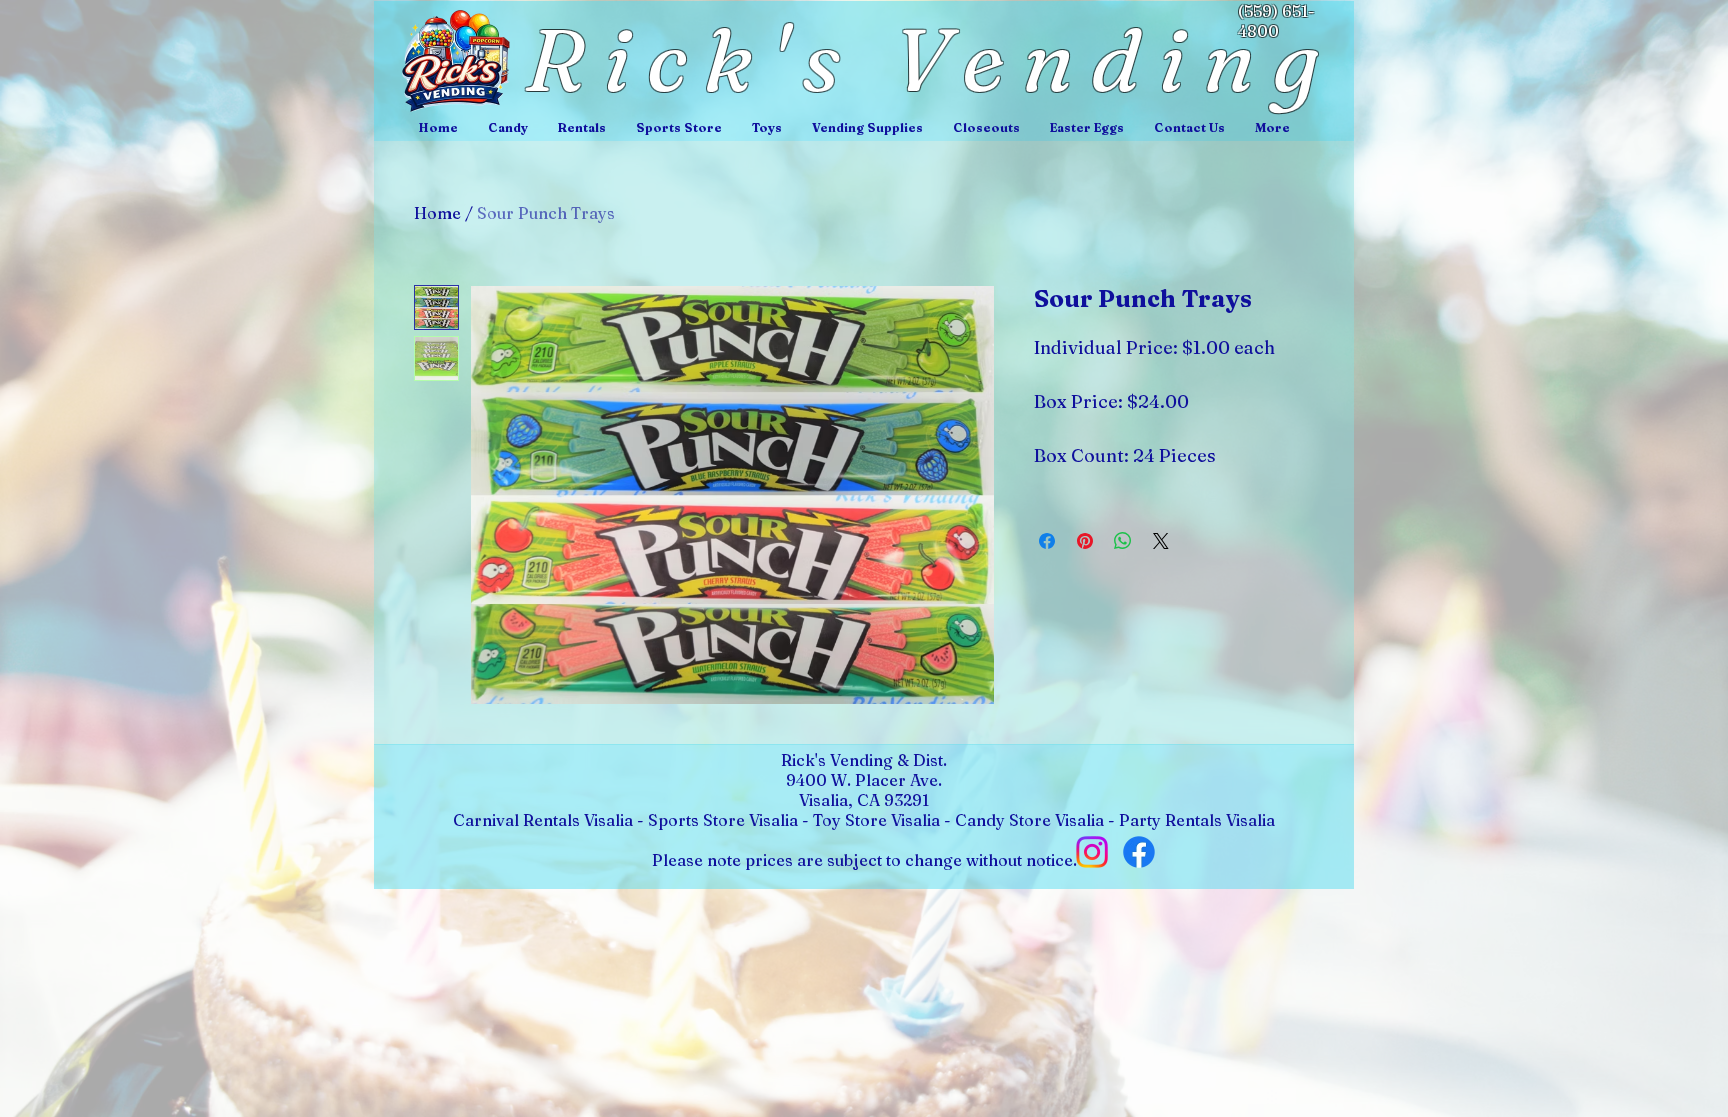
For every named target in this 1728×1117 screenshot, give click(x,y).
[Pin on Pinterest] (1085, 541)
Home (437, 213)
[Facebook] (1139, 852)
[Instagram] (1092, 852)
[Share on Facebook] (1047, 541)
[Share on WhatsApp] (1123, 541)
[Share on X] (1161, 541)
